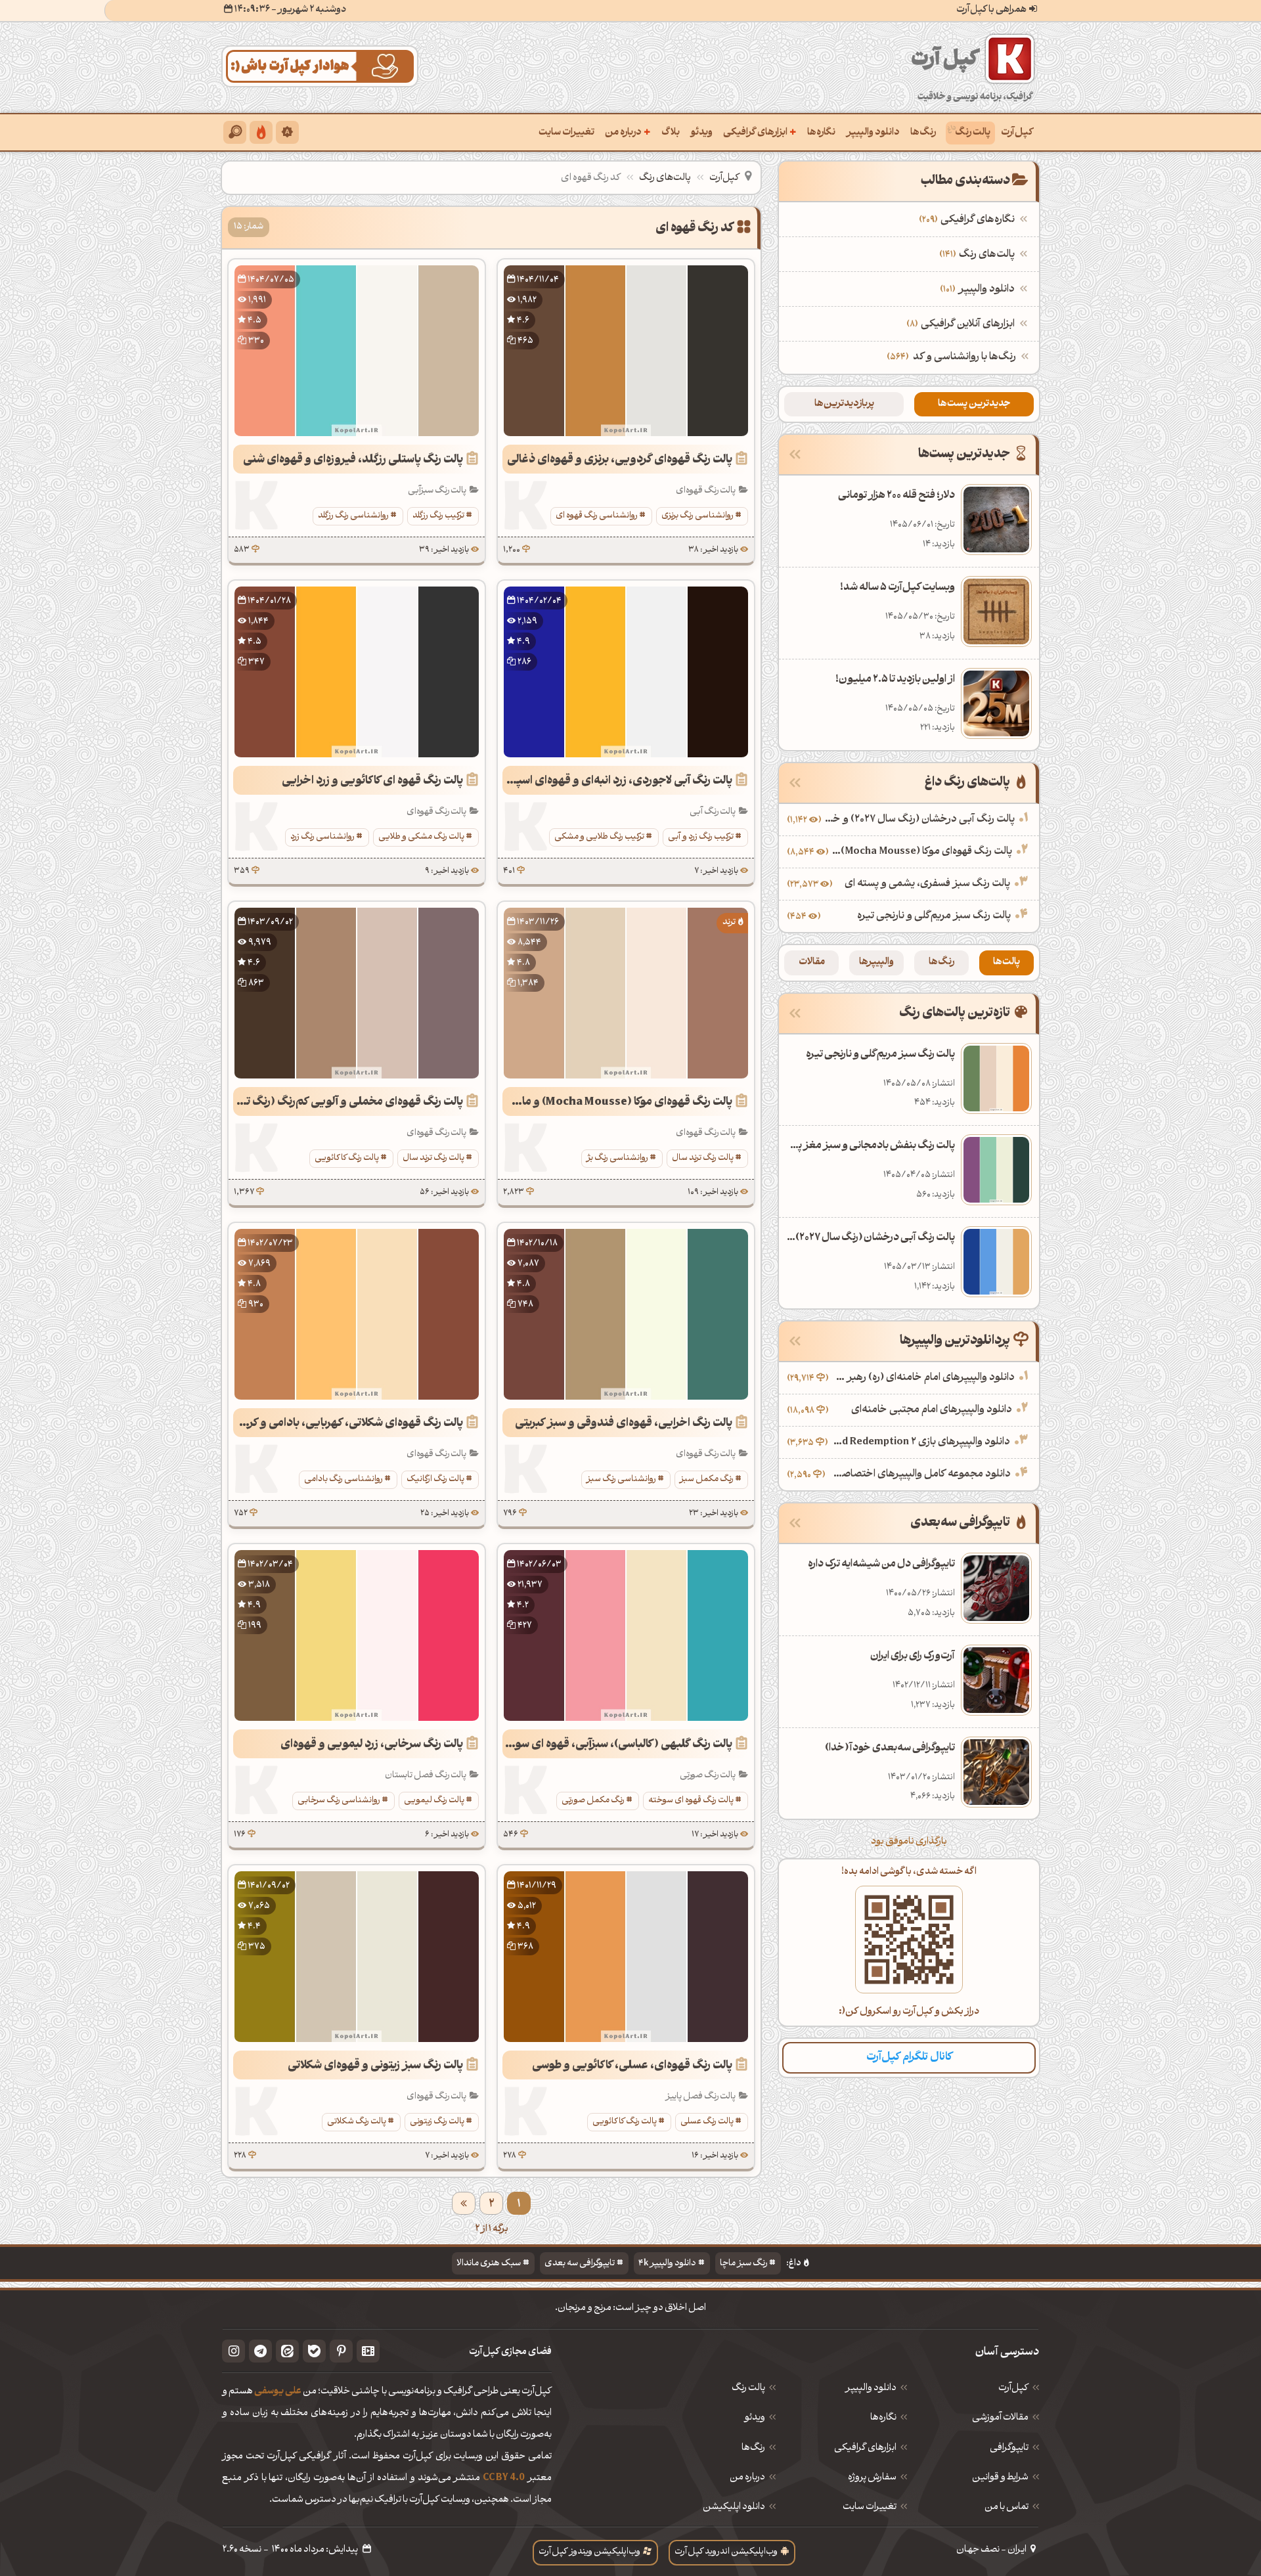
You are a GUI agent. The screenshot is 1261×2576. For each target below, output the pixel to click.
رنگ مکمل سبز (707, 1479)
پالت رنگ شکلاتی (357, 2122)
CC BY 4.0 (504, 2478)
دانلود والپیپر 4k (667, 2264)
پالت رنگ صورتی (708, 1776)
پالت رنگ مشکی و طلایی (421, 837)
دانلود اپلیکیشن (734, 2508)
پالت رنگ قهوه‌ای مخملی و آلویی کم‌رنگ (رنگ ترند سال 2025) (348, 1102)
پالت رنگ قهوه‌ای (706, 491)
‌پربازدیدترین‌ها (844, 404)
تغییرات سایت (566, 133)
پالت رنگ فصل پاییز (700, 2097)
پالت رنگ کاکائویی (347, 1158)
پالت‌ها (1007, 963)
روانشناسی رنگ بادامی (343, 1479)
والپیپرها (876, 963)
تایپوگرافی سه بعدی (580, 2264)
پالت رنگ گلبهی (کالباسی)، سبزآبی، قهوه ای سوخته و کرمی (617, 1745)
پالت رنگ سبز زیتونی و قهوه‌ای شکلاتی (375, 2066)
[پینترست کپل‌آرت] (341, 2351)
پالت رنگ (973, 133)
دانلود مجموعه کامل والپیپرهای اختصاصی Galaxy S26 (919, 1475)
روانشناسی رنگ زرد (322, 837)
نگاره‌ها (821, 133)
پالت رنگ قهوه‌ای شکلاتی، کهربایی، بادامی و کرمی (349, 1424)
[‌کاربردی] (261, 132)
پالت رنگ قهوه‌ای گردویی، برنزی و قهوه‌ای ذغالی (620, 460)
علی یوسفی (278, 2392)
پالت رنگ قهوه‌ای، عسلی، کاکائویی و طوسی (632, 2066)
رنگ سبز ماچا (743, 2264)
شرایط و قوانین (1000, 2478)
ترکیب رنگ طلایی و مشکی (599, 837)
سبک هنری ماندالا (489, 2264)
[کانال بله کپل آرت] (314, 2351)
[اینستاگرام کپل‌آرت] (233, 2351)
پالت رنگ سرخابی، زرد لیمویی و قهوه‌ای (372, 1745)
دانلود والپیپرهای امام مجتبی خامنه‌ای (932, 1410)
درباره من (628, 132)
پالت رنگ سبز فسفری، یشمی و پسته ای (927, 884)
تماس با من (1007, 2508)
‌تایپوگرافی (1009, 2449)
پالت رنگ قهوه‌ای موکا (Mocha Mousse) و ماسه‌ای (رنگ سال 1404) (617, 1102)
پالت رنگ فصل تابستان (426, 1776)
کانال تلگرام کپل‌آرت (909, 2057)
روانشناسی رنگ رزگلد (353, 516)
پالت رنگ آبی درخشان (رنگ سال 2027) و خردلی (919, 820)
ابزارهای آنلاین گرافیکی (962, 324)
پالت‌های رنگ (665, 178)
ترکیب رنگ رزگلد (438, 516)
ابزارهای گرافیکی (760, 132)
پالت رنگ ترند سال (703, 1158)
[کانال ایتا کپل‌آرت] (287, 2351)
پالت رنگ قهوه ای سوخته (691, 1801)
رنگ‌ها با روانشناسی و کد (964, 357)
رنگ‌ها (923, 133)
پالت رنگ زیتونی (437, 2122)
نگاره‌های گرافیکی (968, 220)
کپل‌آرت (1017, 133)
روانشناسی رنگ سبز (621, 1479)
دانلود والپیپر (873, 133)
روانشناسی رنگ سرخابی (339, 1801)
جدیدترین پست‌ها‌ (974, 404)
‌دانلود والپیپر (979, 290)
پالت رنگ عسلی (707, 2122)
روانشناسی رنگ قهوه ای (597, 516)
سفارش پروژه (872, 2478)
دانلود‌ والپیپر (871, 2389)
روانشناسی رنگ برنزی (697, 516)
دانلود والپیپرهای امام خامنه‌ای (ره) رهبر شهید (923, 1378)
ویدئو (701, 133)
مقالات (812, 963)
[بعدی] (464, 2203)
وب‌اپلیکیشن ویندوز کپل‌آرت (589, 2552)
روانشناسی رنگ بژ (617, 1158)
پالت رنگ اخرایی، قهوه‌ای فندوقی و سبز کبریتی (624, 1424)
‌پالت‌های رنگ (979, 255)
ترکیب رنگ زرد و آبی (701, 837)
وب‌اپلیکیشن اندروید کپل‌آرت (726, 2552)
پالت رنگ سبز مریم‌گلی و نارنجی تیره (934, 916)
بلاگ (671, 133)
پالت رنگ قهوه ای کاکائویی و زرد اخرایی (372, 781)
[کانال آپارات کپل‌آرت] (368, 2351)
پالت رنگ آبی (713, 812)
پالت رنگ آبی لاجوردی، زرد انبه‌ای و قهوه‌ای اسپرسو (617, 781)
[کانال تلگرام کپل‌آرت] (260, 2351)
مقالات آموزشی (1000, 2418)
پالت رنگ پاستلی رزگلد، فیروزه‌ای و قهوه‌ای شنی (353, 460)
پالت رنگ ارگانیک (435, 1479)
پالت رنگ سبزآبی (437, 491)
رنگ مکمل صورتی (593, 1801)
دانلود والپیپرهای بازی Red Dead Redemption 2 (920, 1442)
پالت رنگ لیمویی (434, 1801)
